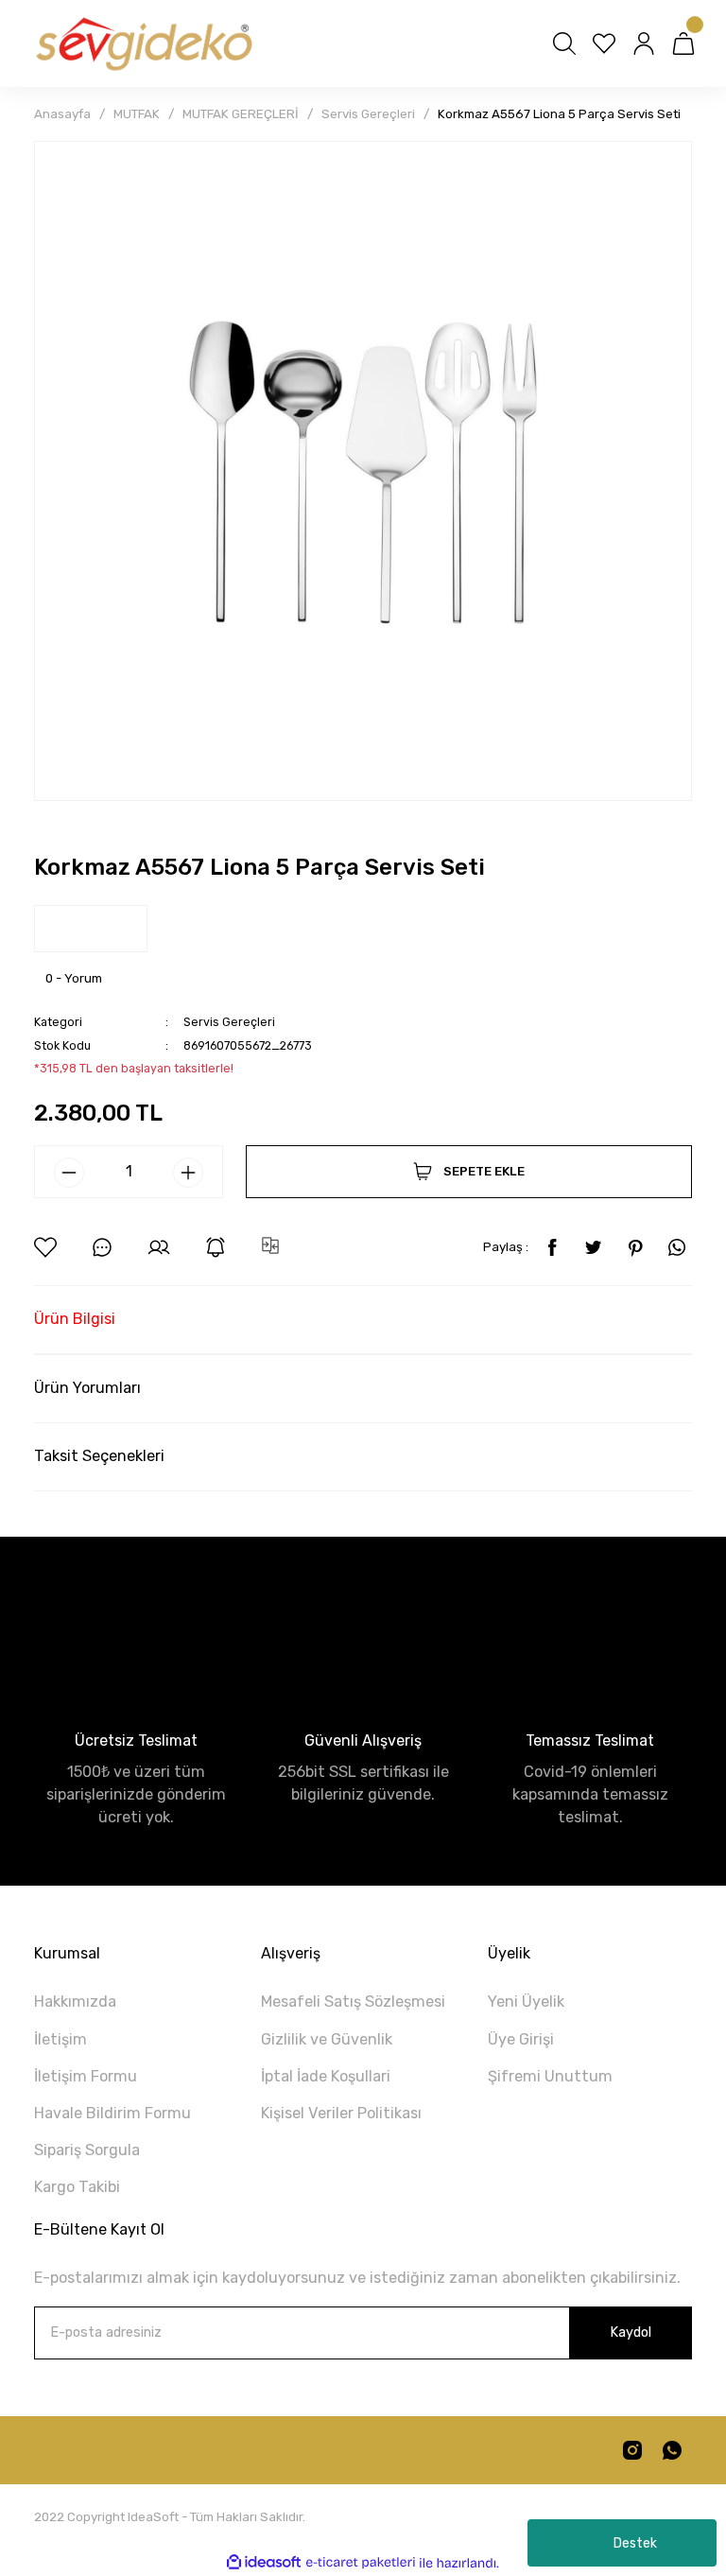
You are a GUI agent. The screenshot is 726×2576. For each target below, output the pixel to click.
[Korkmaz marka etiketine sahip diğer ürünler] (91, 929)
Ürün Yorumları (87, 1388)
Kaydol (631, 2332)
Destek (635, 2543)
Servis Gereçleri (229, 1022)
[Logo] (143, 44)
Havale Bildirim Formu (112, 2113)
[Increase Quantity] (188, 1173)
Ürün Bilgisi (75, 1319)
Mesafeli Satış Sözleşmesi (353, 2002)
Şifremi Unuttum (550, 2076)
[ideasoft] (264, 2563)
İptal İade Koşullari (326, 2076)
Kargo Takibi (77, 2187)
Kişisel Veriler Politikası (341, 2113)
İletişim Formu (86, 2076)
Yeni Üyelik (526, 2002)
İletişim (60, 2039)
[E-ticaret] (361, 2563)
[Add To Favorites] (45, 1247)
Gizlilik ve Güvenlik (327, 2039)
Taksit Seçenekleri (99, 1456)
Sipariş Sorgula (87, 2150)
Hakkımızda (75, 2002)
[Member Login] (644, 44)
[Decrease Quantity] (69, 1173)
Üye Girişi (521, 2039)
